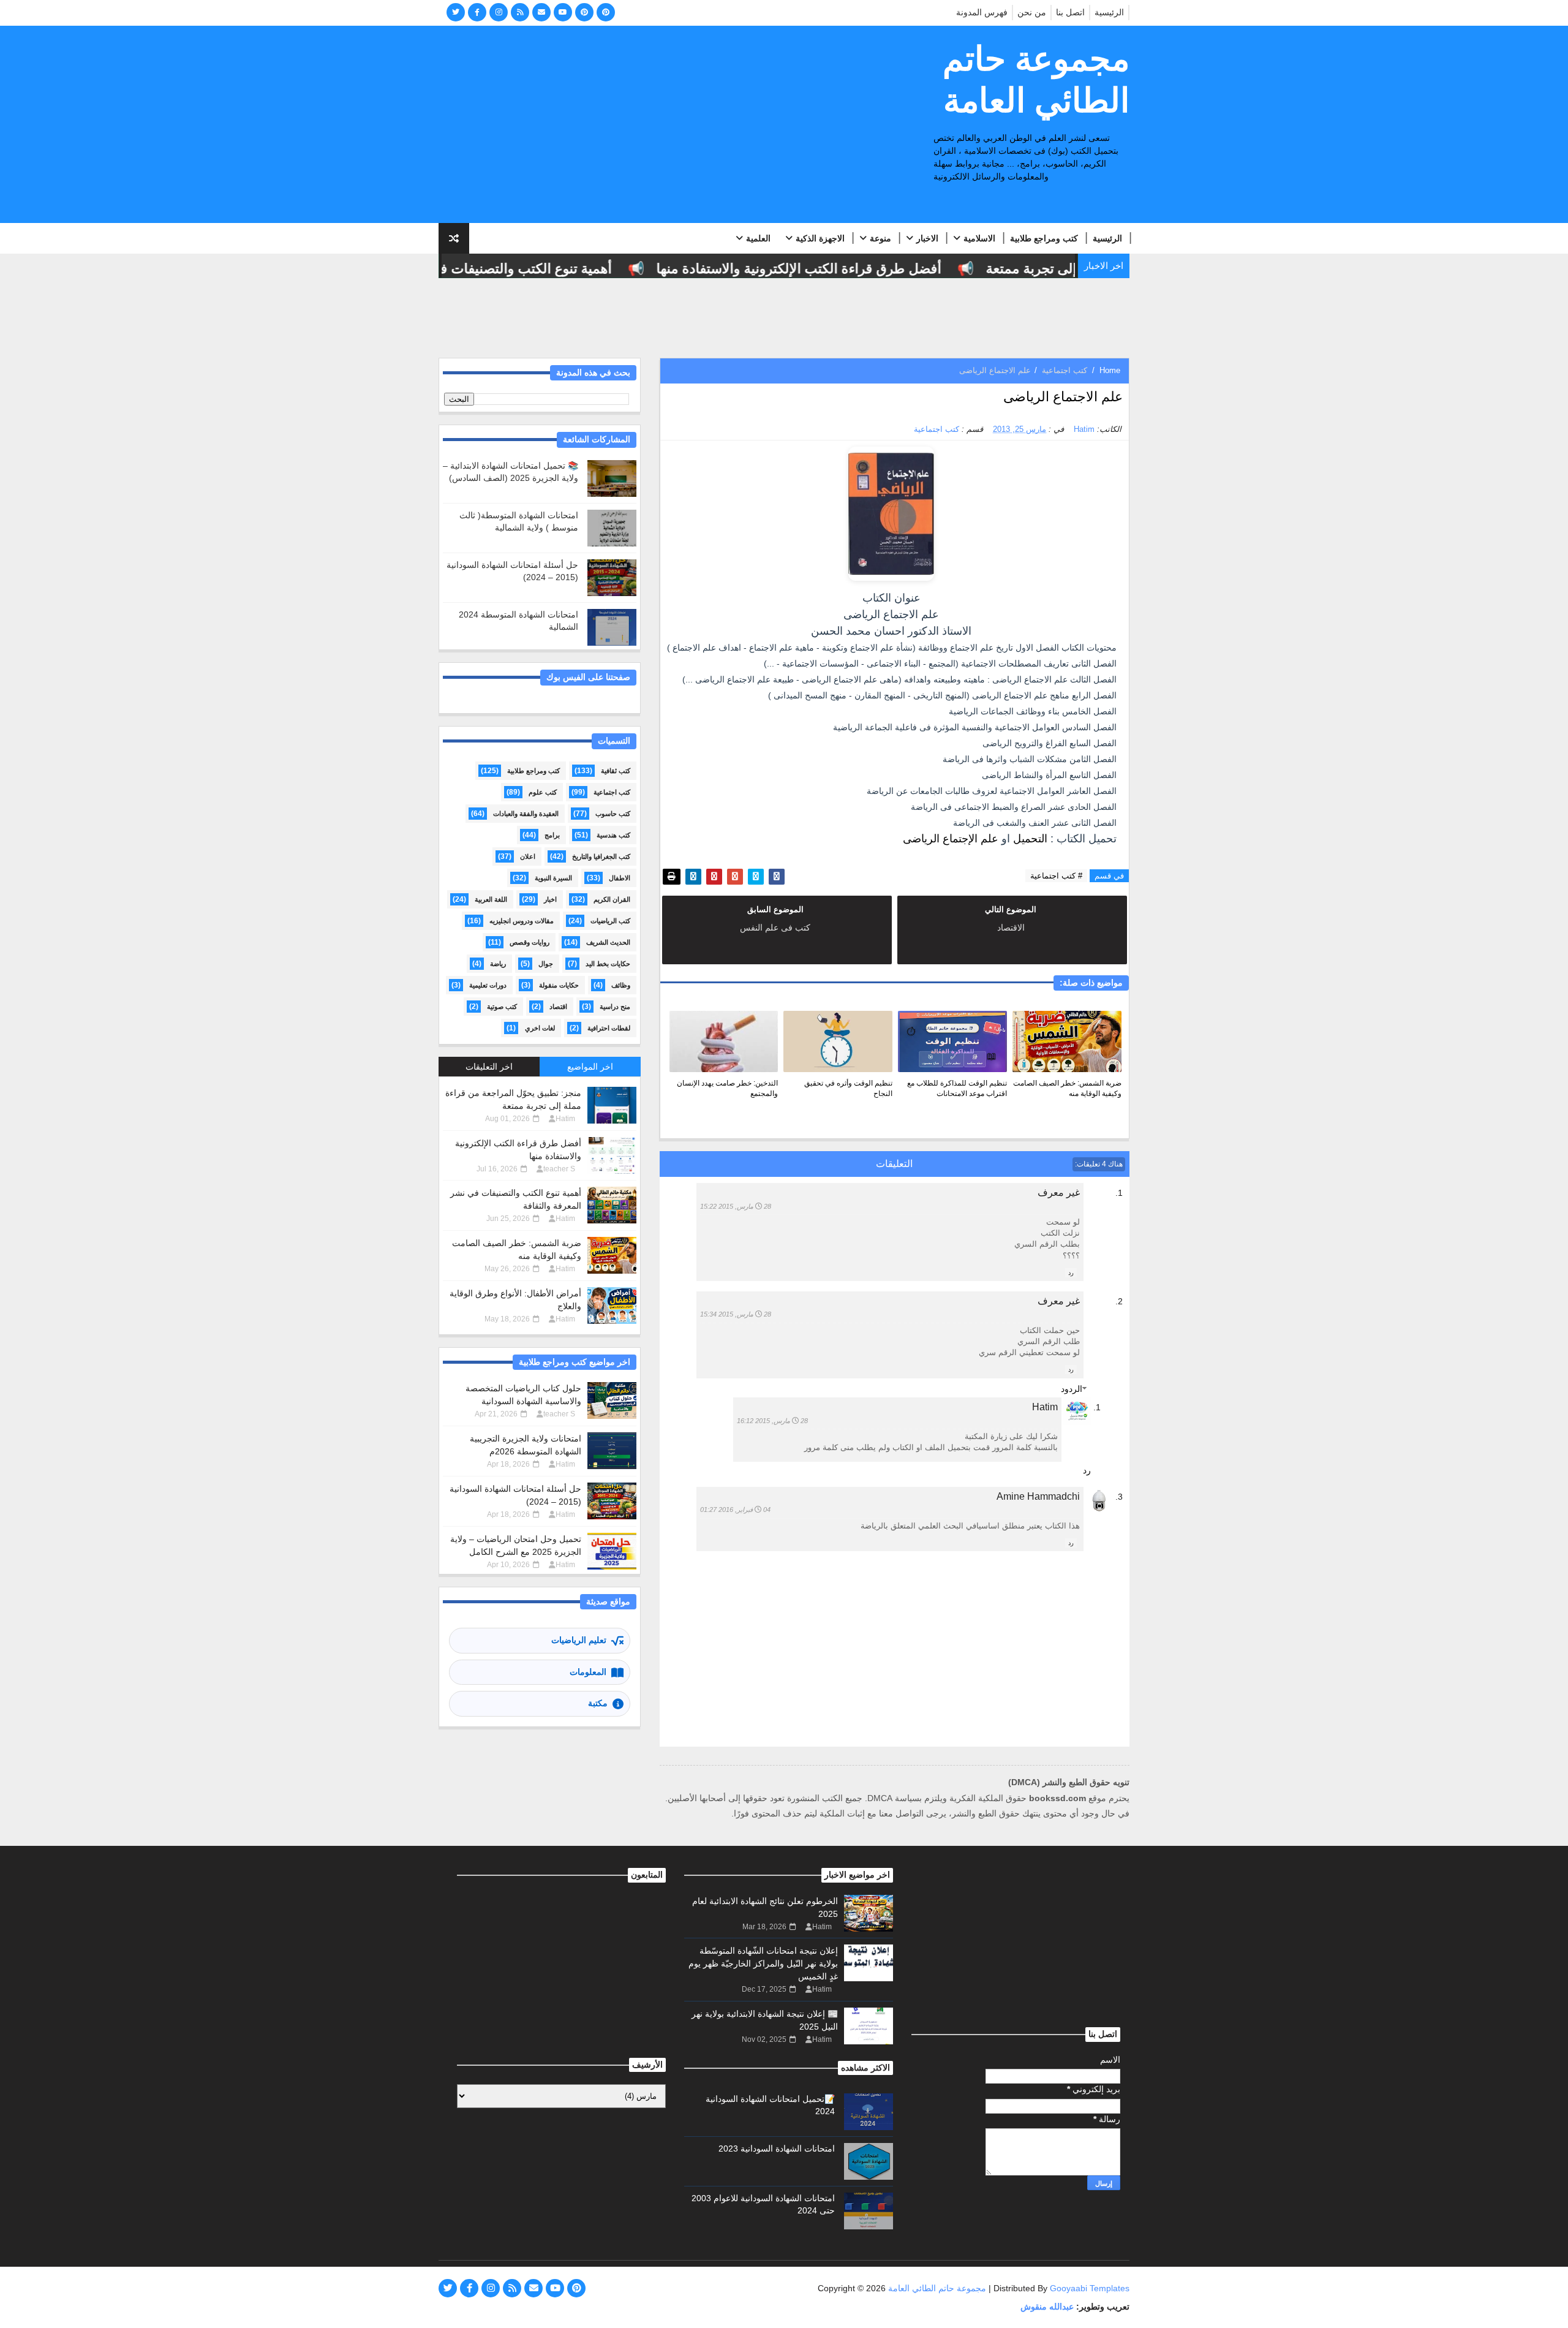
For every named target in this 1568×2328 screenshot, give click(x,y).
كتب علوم (543, 792)
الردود (1072, 1389)
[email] (541, 12)
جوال (546, 964)
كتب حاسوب (613, 814)
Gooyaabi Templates (1090, 2288)
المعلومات (588, 1672)
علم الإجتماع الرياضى (951, 839)
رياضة (498, 964)
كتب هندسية (613, 835)
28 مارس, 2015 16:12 (772, 1421)
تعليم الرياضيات (579, 1640)
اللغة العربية (491, 899)
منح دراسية (615, 1007)
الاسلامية (979, 238)
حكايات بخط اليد (608, 964)
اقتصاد (558, 1007)
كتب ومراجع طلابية (1044, 238)
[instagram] (499, 12)
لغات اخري (540, 1028)
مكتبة (598, 1703)
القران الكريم (612, 899)
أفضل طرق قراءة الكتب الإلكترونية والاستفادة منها (841, 269)
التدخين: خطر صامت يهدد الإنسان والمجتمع (727, 1088)
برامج (552, 835)
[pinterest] (584, 12)
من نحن (1032, 12)
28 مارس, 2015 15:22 (736, 1206)
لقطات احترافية (609, 1028)
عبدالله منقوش (1047, 2307)
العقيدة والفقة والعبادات (526, 814)
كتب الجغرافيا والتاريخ (601, 856)
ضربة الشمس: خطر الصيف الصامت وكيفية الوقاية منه (1067, 1088)
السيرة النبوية (553, 878)
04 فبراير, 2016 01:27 (735, 1510)
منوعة (880, 238)
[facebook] (477, 12)
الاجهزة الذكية (820, 238)
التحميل (1032, 839)
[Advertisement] (662, 125)
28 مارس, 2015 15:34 (736, 1314)
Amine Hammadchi (1038, 1496)
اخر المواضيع (590, 1067)
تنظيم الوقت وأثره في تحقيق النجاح (848, 1088)
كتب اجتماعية (1065, 370)
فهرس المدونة (982, 12)
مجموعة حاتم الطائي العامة (1036, 80)
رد (1071, 1273)
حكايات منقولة (559, 985)
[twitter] (456, 12)
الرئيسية (1109, 12)
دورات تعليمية (488, 985)
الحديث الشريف (608, 942)
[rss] (520, 12)
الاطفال (620, 878)
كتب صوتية (502, 1007)
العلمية (758, 238)
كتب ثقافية (616, 771)
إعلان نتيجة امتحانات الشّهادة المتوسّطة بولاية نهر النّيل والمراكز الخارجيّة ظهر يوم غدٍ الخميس (763, 1963)
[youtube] (563, 12)
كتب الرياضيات (610, 921)
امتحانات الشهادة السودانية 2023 (777, 2148)
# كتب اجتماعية (1056, 876)
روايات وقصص (530, 942)
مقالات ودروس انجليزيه (522, 921)
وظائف (621, 985)
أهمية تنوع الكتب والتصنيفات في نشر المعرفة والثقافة (502, 269)
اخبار (550, 899)
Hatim (1045, 1407)
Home (1110, 370)
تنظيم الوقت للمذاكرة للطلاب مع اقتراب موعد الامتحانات (957, 1088)
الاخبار (927, 238)
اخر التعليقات (489, 1067)
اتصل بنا (1070, 12)
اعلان (528, 856)
